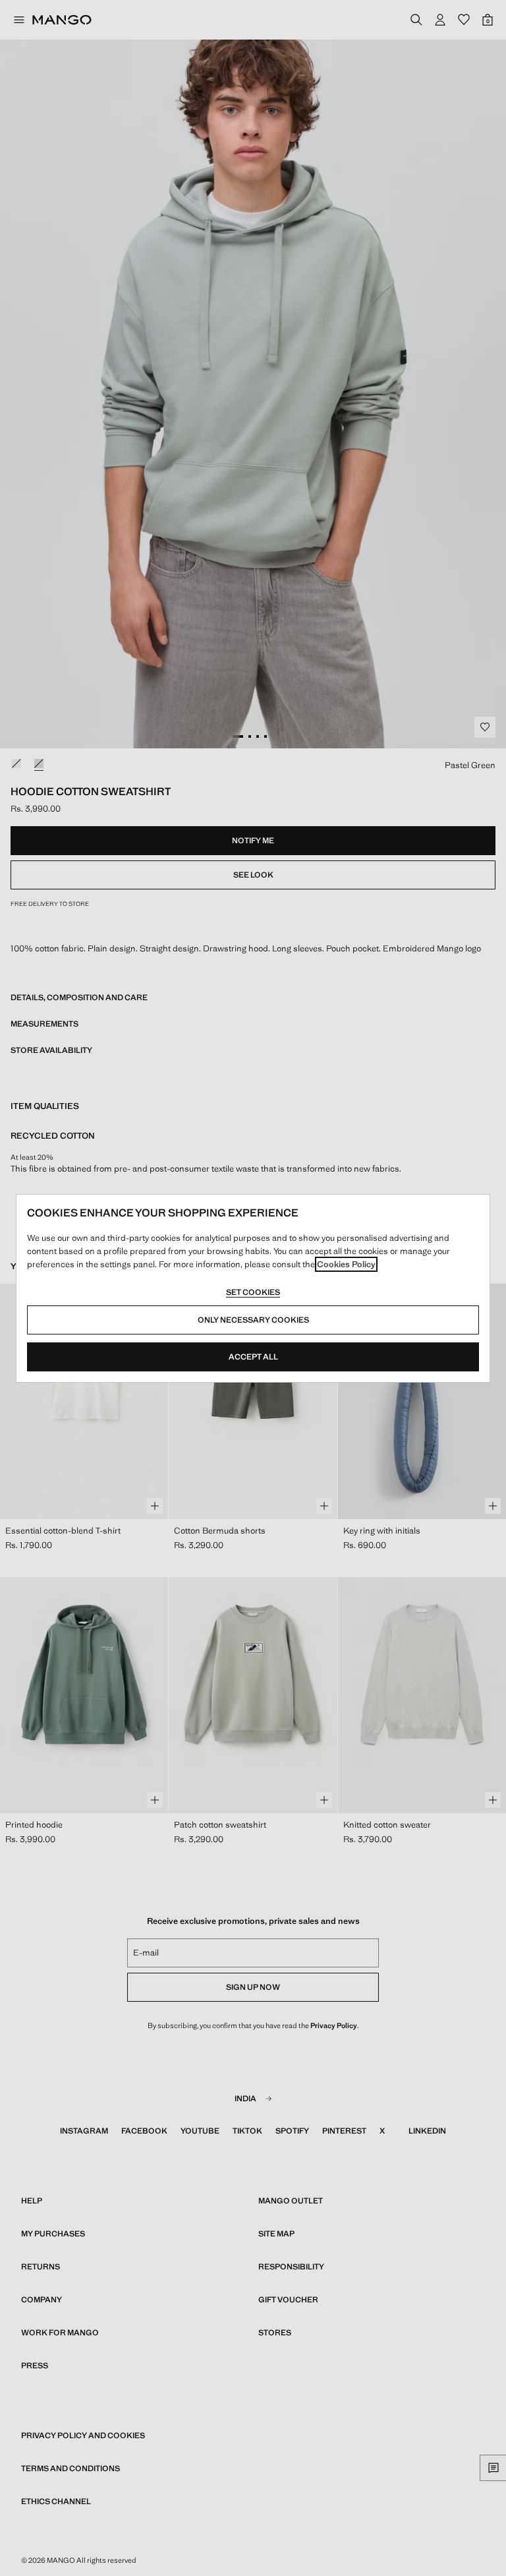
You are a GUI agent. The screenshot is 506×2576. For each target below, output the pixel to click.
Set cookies (253, 1292)
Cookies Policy (346, 1264)
